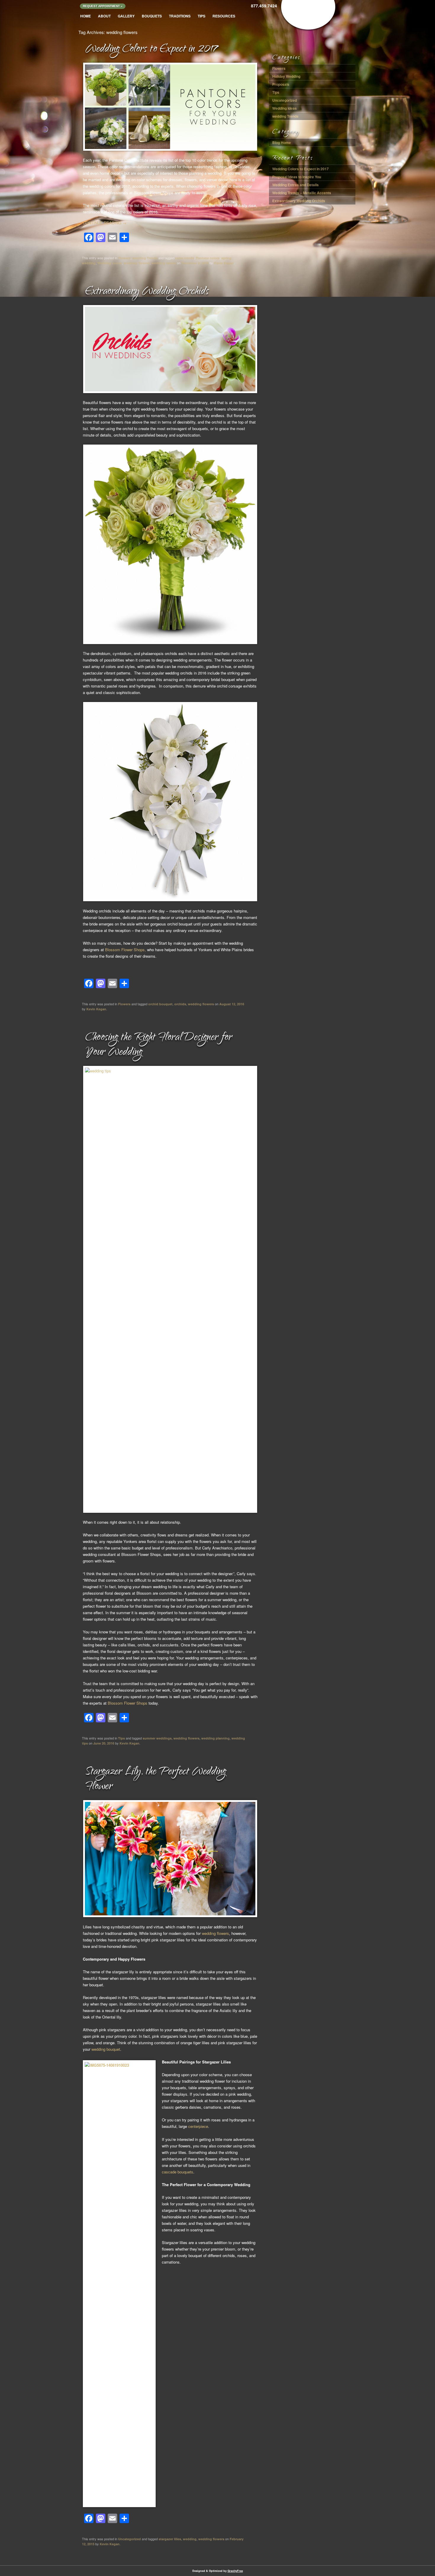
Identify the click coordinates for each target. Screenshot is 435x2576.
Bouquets (152, 16)
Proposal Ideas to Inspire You (297, 177)
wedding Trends (145, 258)
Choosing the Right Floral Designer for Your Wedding (159, 1045)
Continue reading (105, 223)
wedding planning (215, 1738)
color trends (185, 258)
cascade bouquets (178, 2172)
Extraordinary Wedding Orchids (147, 292)
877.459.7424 (264, 6)
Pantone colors (208, 258)
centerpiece (198, 2126)
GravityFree (235, 2571)
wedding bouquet (105, 2049)
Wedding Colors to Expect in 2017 (152, 50)
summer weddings (157, 1738)
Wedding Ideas (285, 108)
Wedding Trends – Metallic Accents (302, 193)
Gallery (126, 16)
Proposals (281, 84)
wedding (190, 2539)
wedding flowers (137, 263)
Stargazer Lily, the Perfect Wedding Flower (156, 1780)
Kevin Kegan (224, 263)
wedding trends (164, 263)
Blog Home (282, 142)
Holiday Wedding (286, 76)
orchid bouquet (160, 1004)
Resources (224, 16)
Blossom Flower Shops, (125, 950)
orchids (180, 1004)
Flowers (124, 258)
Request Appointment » (103, 6)
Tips (202, 16)
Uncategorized (129, 2539)
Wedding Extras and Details (295, 185)
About (104, 16)
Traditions (180, 16)
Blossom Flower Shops (128, 1703)
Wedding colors (110, 263)
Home (86, 16)
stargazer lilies (170, 2539)
